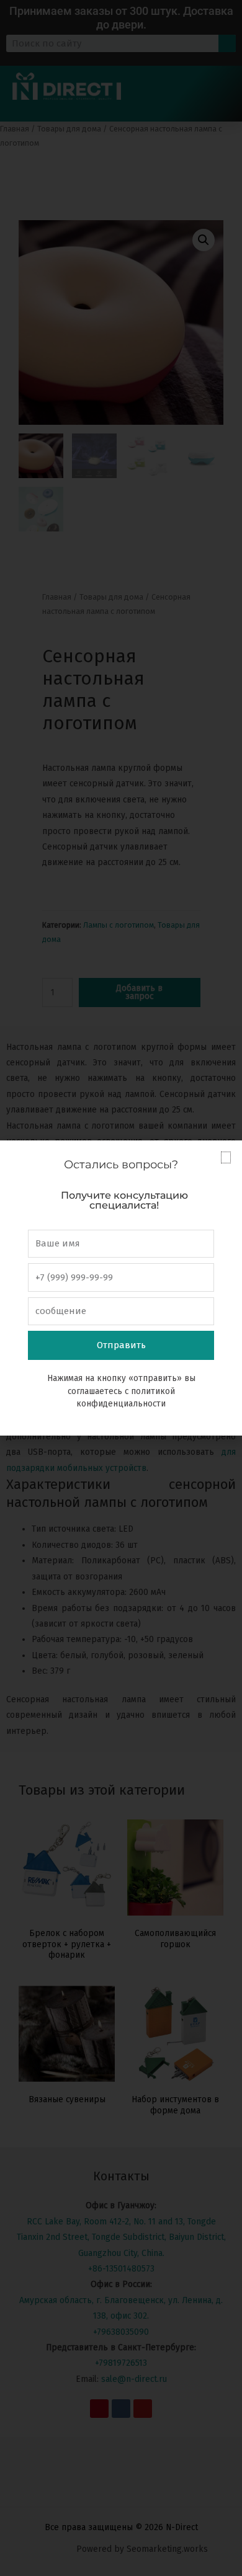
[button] (226, 1157)
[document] (121, 1288)
